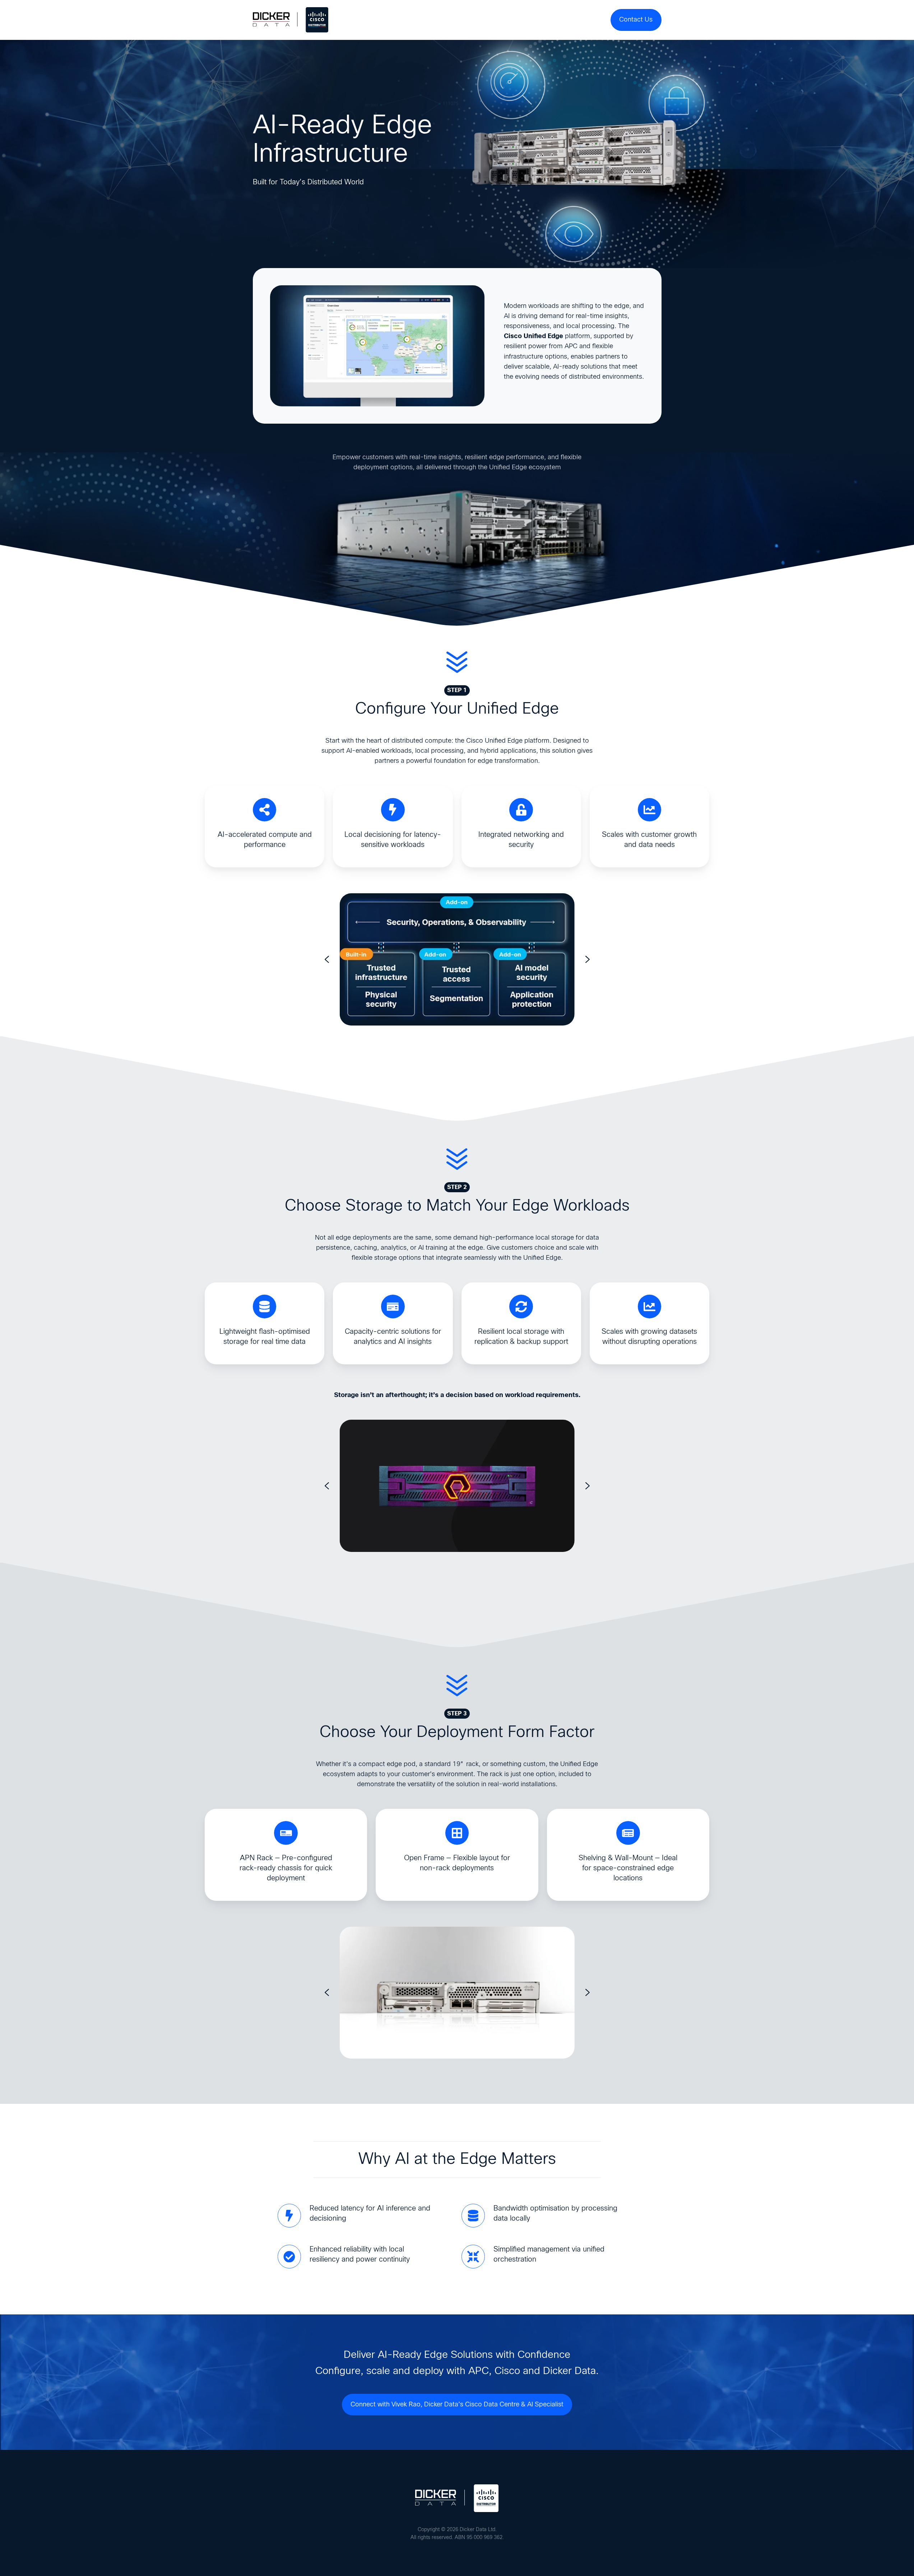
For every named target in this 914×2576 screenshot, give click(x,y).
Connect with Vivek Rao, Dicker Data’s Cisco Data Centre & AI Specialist (457, 2405)
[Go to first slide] (588, 959)
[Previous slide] (327, 959)
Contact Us (636, 20)
